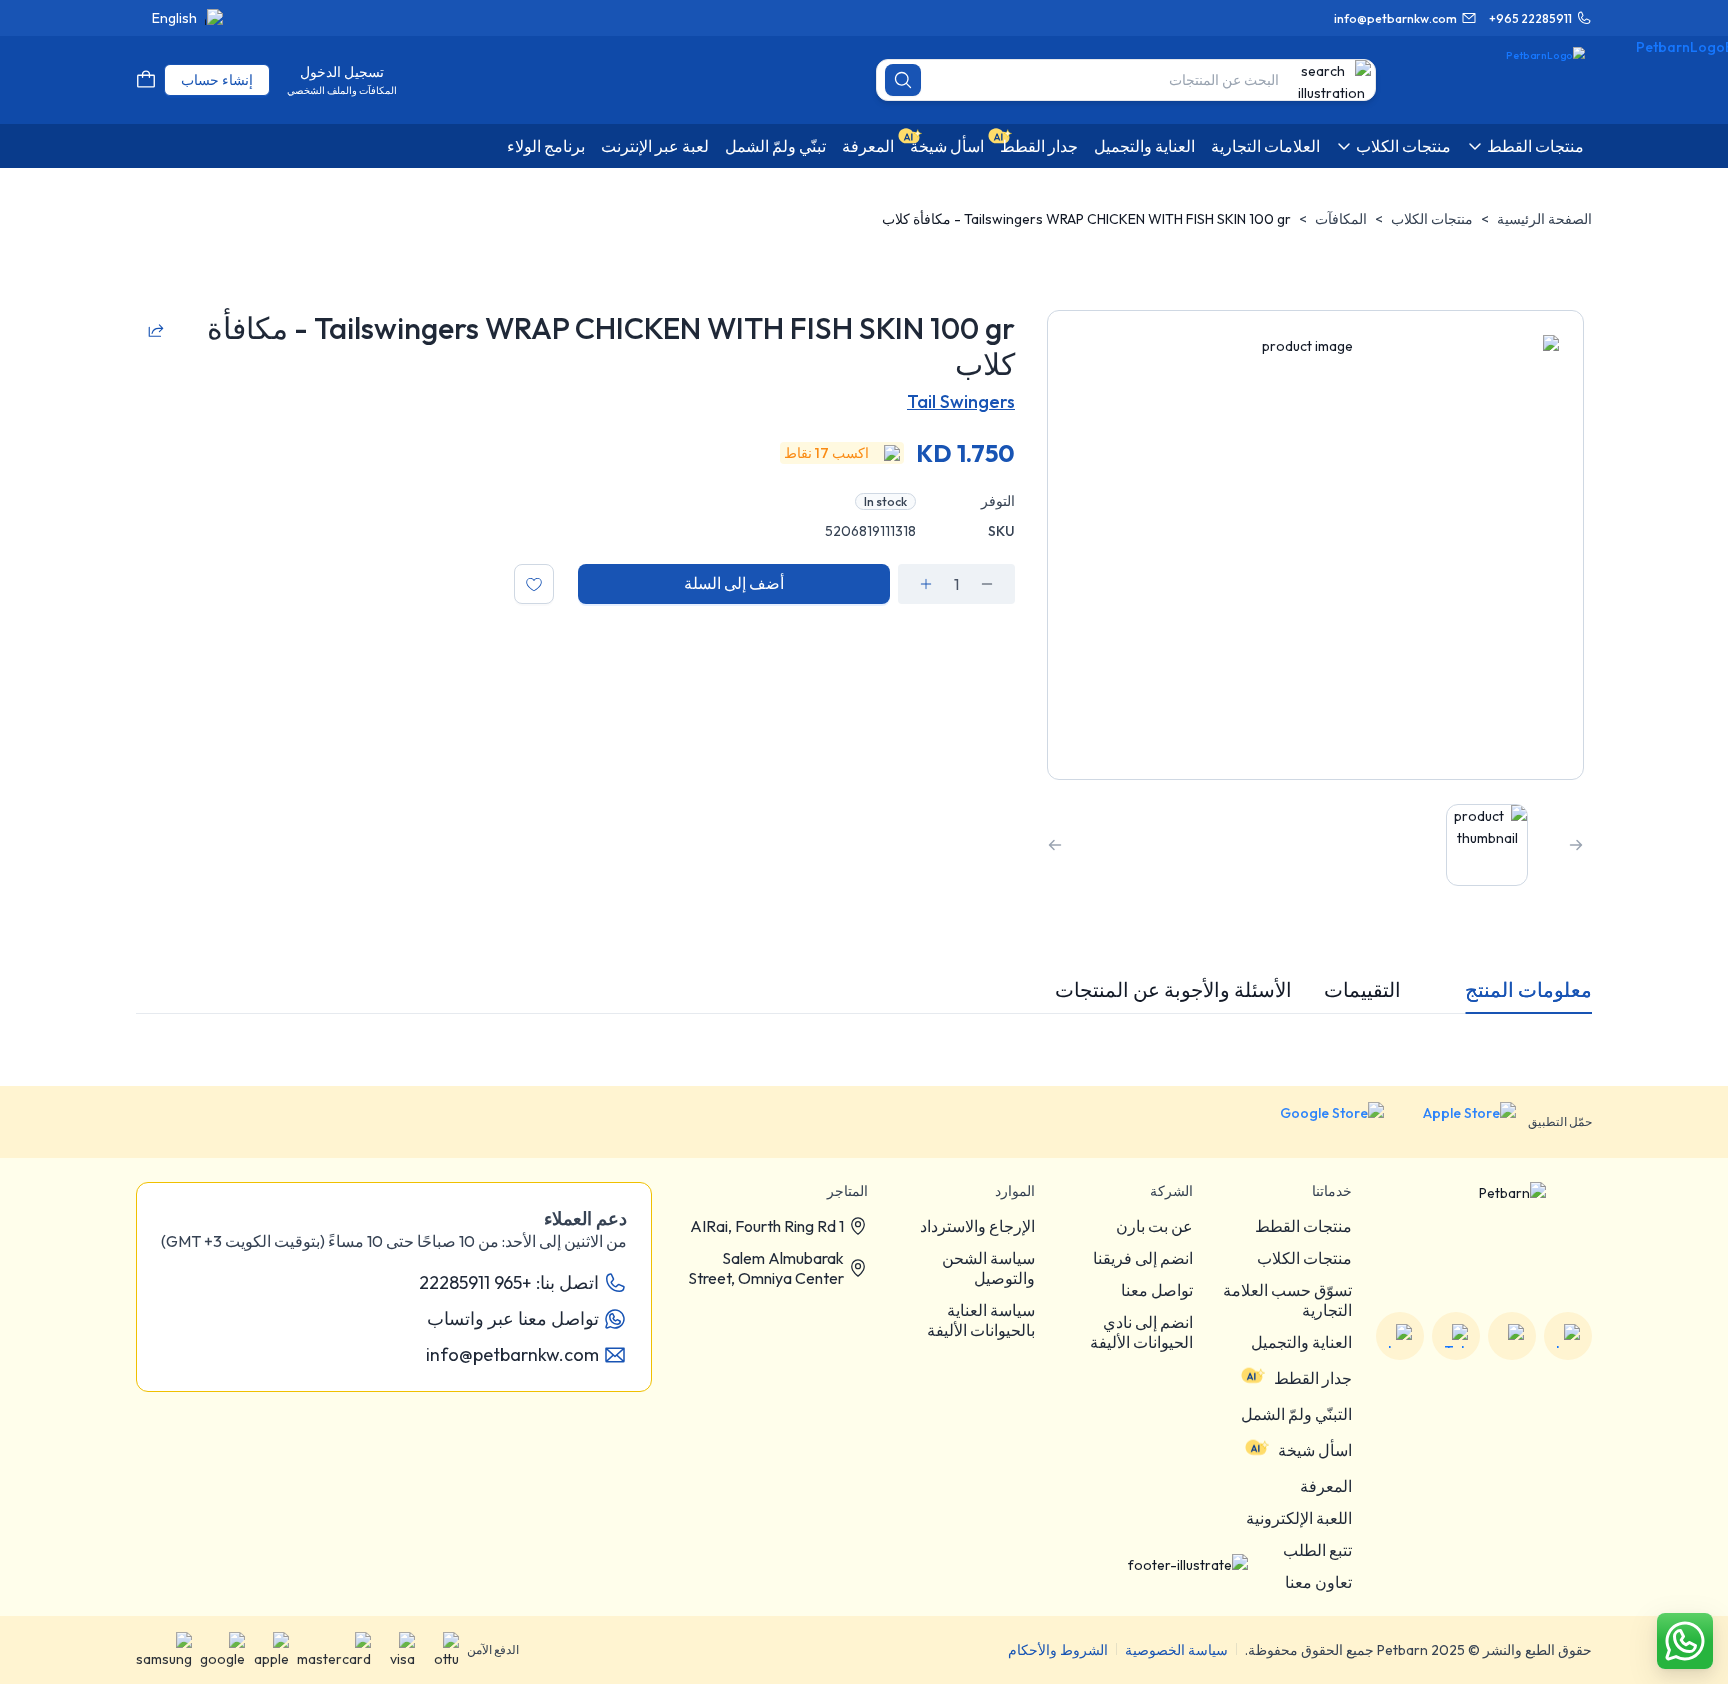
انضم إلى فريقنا (1143, 1258)
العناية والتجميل (1301, 1342)
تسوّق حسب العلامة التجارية (1287, 1300)
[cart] (146, 80)
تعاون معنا (1318, 1582)
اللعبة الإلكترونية (1299, 1518)
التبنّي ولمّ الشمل (1296, 1414)
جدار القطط (1313, 1378)
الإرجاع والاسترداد (977, 1226)
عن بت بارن (1154, 1226)
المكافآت (1341, 219)
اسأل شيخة (1315, 1450)
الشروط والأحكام (1058, 1650)
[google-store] (1316, 1122)
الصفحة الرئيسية (1544, 219)
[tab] (1528, 990)
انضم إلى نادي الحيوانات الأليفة (1141, 1332)
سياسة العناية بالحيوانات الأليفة (981, 1320)
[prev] (1576, 845)
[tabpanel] (864, 1030)
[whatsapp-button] (1685, 1641)
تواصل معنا (1157, 1290)
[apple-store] (1456, 1122)
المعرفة (1326, 1486)
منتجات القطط (1303, 1226)
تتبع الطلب (1317, 1550)
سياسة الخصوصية (1176, 1650)
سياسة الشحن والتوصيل (988, 1268)
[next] (1055, 845)
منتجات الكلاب (1432, 219)
